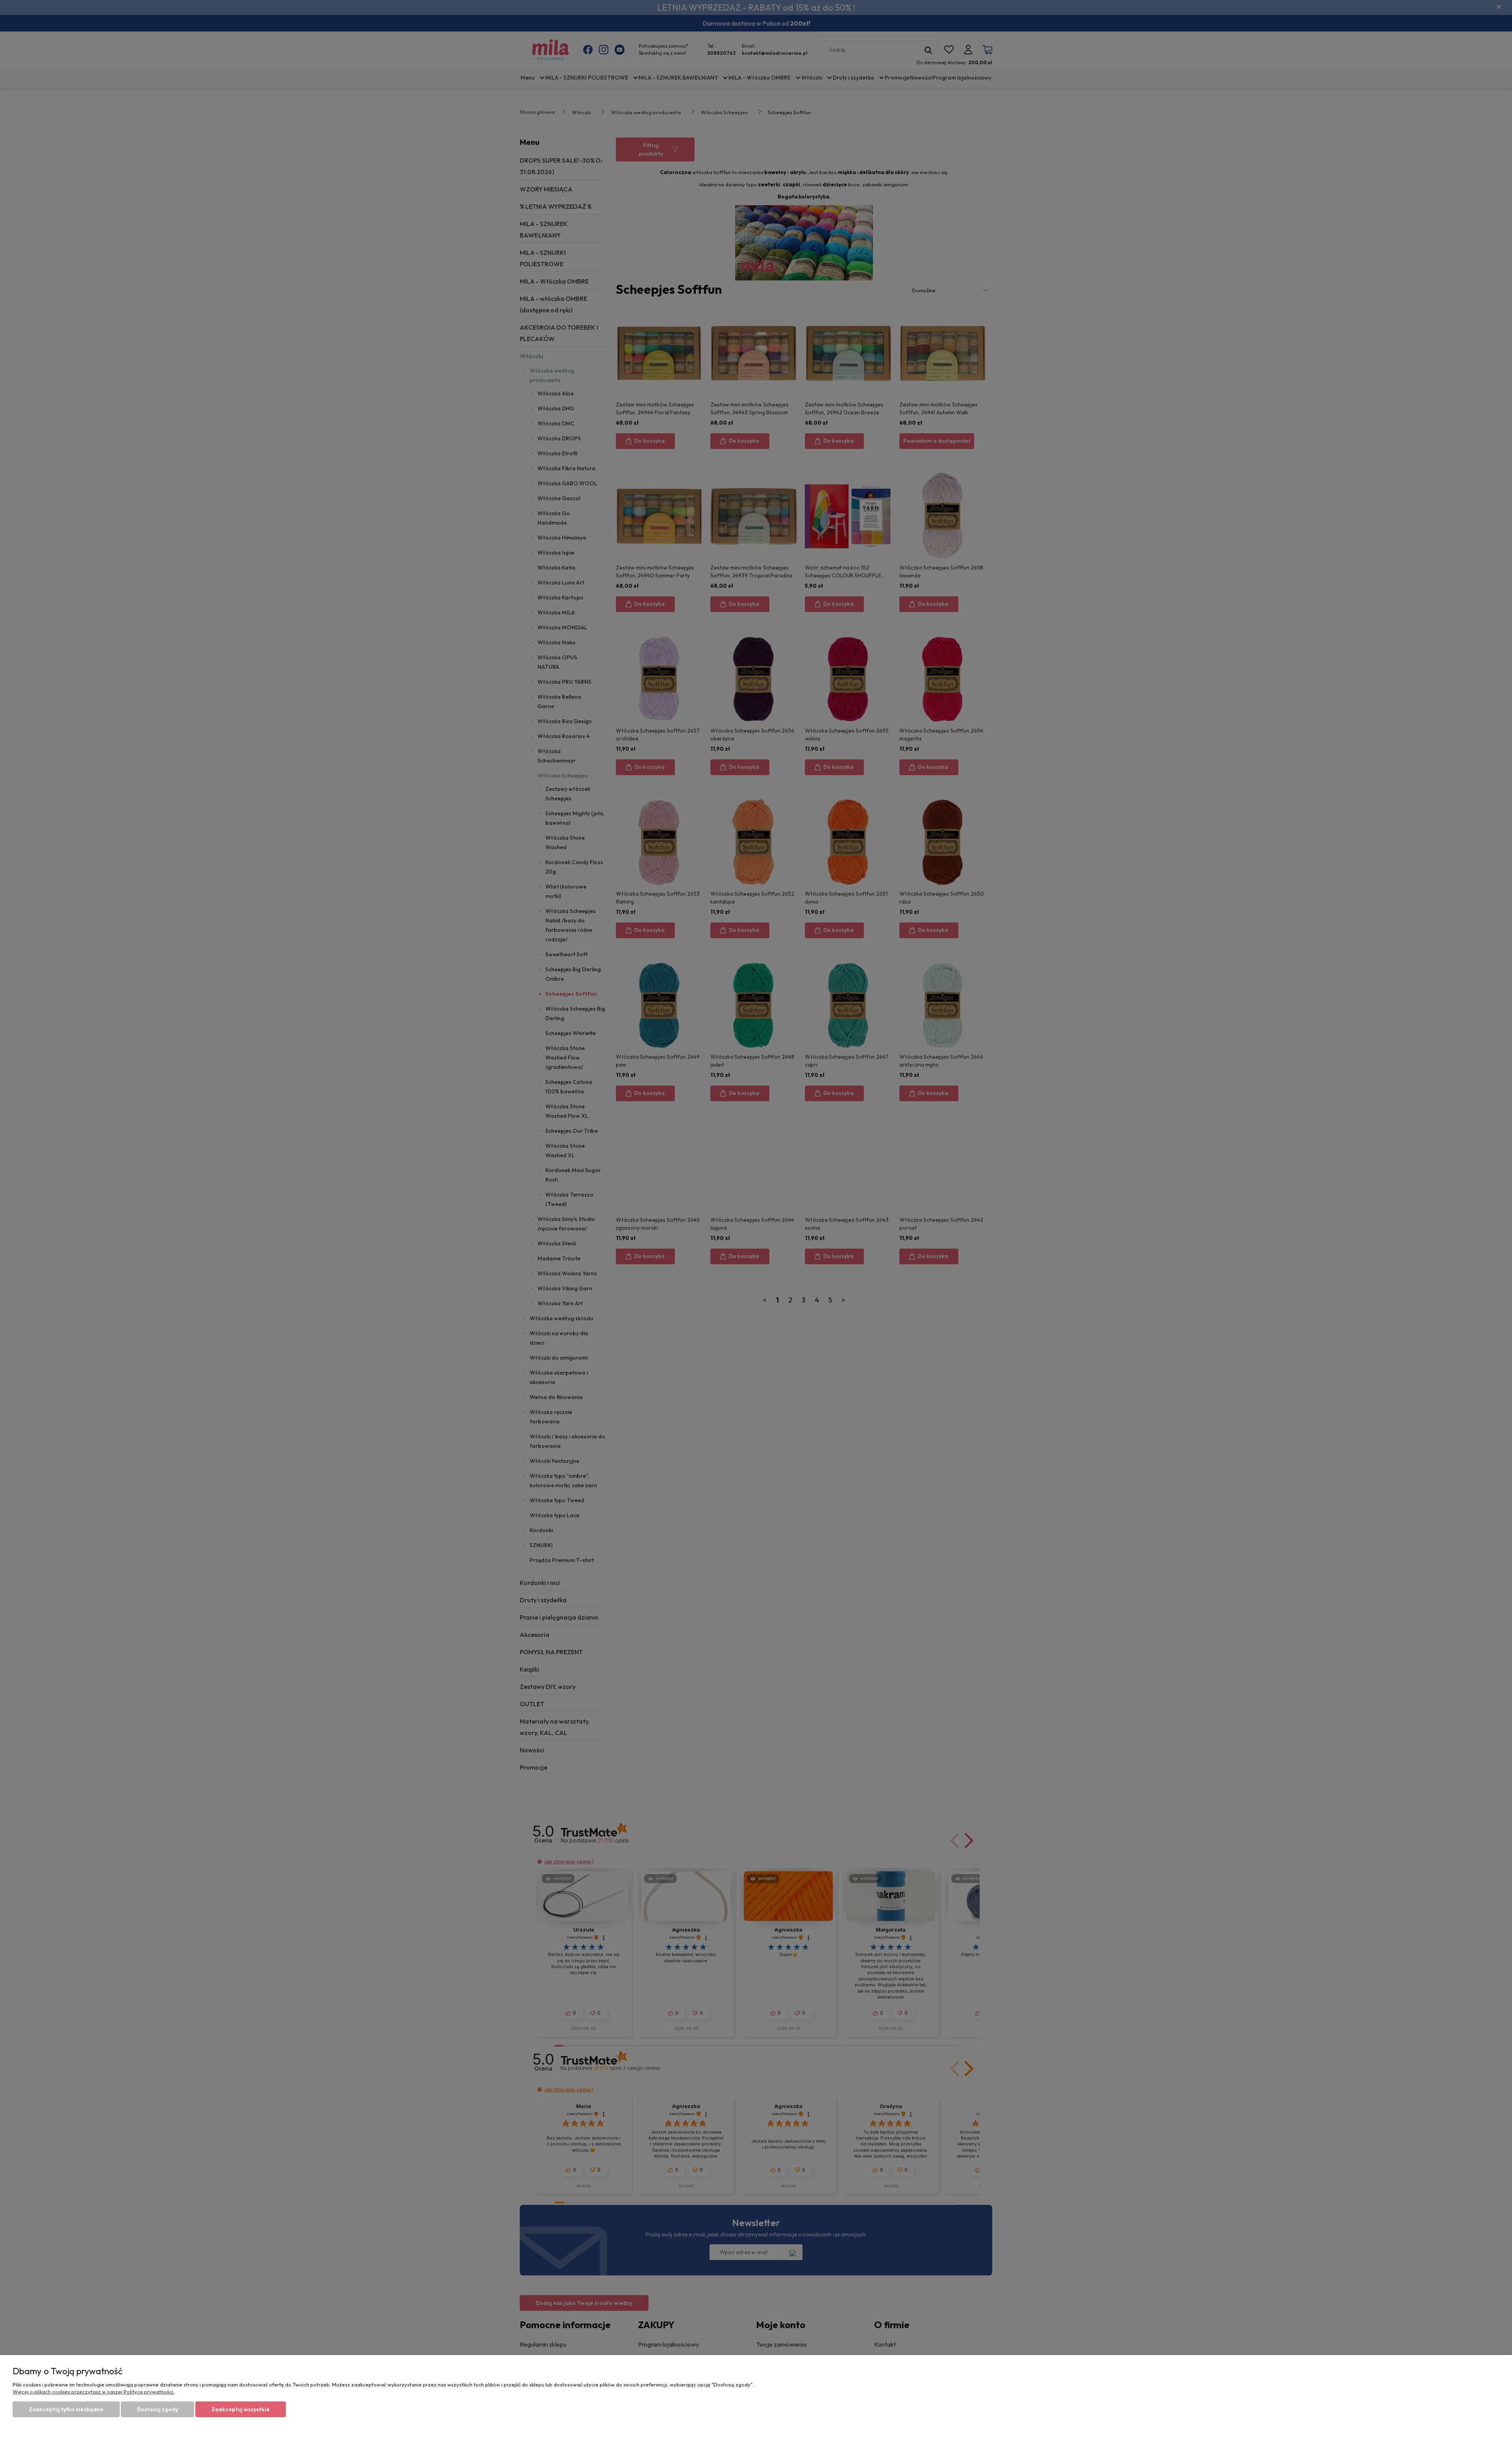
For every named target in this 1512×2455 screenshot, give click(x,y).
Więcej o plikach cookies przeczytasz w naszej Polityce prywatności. (94, 2392)
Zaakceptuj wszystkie (241, 2409)
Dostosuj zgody (157, 2409)
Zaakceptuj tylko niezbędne (66, 2409)
